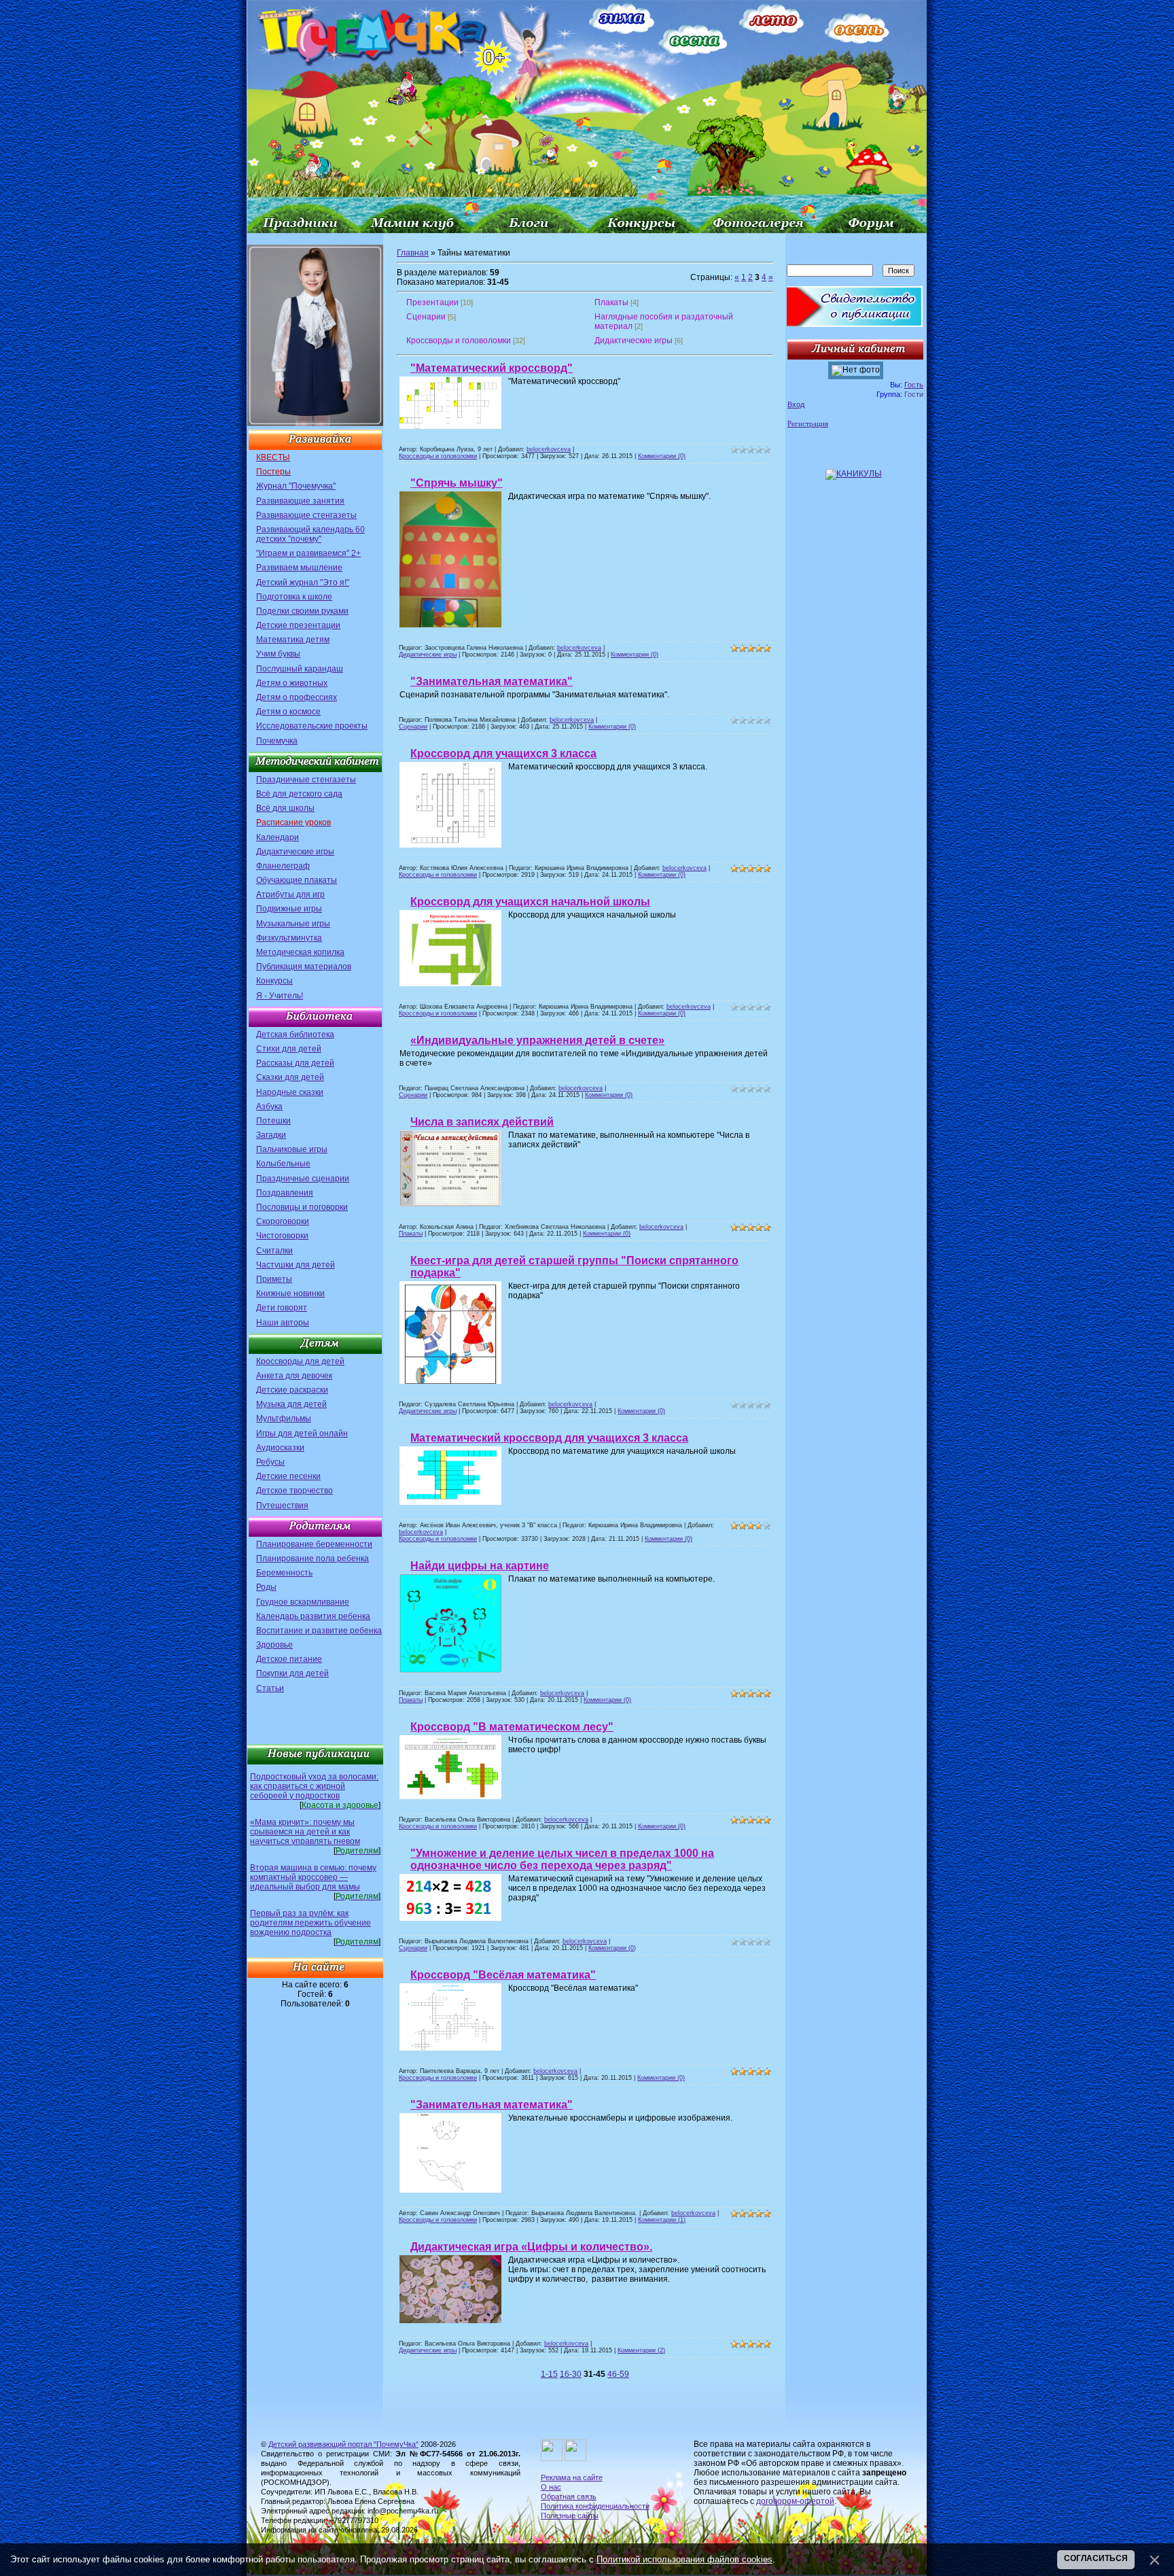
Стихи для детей (289, 1049)
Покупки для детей (292, 1673)
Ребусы (270, 1462)
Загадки (271, 1135)
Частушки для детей (296, 1265)
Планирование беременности (314, 1544)
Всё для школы (285, 808)
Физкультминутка (289, 938)
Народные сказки (290, 1092)
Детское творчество (295, 1491)
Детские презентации (298, 625)
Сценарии (426, 317)
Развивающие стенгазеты (306, 515)
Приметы (274, 1279)
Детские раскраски (292, 1390)
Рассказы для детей (295, 1063)
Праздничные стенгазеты (306, 780)
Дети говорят (282, 1308)
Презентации (432, 302)
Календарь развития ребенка (313, 1616)
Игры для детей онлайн (302, 1433)
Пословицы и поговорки (302, 1207)
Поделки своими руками (302, 611)
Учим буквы (278, 654)
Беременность (284, 1573)
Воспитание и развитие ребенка (319, 1631)
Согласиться (1096, 2558)
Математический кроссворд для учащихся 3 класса (549, 1438)
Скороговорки (283, 1221)
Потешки (273, 1121)
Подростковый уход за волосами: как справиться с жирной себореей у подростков (314, 1786)
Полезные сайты (570, 2516)
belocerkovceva (549, 449)
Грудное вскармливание (303, 1602)
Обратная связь (569, 2496)
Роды (266, 1587)
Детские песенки (288, 1476)
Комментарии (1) (662, 2220)
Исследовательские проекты (312, 726)
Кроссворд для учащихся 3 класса (503, 753)
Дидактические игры (295, 852)
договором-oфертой (795, 2501)
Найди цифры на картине (480, 1566)
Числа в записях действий (482, 1122)
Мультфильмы (284, 1418)
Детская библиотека (295, 1034)
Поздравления (285, 1193)
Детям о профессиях (297, 697)
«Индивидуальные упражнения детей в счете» (537, 1040)
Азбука (269, 1107)
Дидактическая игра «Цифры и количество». (531, 2247)
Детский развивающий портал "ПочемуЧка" (343, 2444)
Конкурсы (274, 981)
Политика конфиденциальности (595, 2506)
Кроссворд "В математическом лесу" (512, 1727)
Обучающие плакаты (297, 880)
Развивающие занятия (300, 501)
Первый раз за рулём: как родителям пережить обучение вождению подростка (310, 1923)
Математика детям (293, 640)
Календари (278, 837)
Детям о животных (292, 683)
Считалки (274, 1251)
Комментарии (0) (662, 456)
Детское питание (289, 1659)
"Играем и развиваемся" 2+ (308, 553)
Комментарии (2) (641, 2350)
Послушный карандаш (300, 669)
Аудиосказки (280, 1448)
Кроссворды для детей (300, 1361)
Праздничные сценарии (303, 1179)
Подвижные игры (289, 909)
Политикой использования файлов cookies (684, 2559)
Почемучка (277, 741)
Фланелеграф (283, 866)
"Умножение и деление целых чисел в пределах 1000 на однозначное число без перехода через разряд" (562, 1859)
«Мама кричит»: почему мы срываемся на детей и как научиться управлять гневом (305, 1832)
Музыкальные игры (293, 924)
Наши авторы (283, 1323)
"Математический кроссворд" (492, 368)
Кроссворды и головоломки (459, 341)
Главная (413, 253)
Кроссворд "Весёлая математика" (503, 1975)
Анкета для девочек (294, 1376)
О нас (551, 2487)
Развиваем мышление (299, 568)
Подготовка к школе (294, 597)
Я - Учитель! (280, 996)
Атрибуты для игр (290, 894)
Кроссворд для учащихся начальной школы (530, 902)
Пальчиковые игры (292, 1149)
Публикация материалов (304, 967)
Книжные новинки (290, 1293)
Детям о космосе (288, 712)
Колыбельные (283, 1164)
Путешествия (282, 1505)
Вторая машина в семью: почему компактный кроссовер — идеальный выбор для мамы (313, 1877)
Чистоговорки (282, 1236)
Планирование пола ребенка (313, 1559)
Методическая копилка (300, 952)
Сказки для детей (290, 1077)
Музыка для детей (291, 1404)
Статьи (270, 1688)
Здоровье (274, 1645)
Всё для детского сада (299, 794)
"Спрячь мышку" (457, 483)
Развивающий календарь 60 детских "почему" (310, 534)
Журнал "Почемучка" (296, 486)
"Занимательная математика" (492, 681)
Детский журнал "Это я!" (303, 582)
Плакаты (611, 302)
